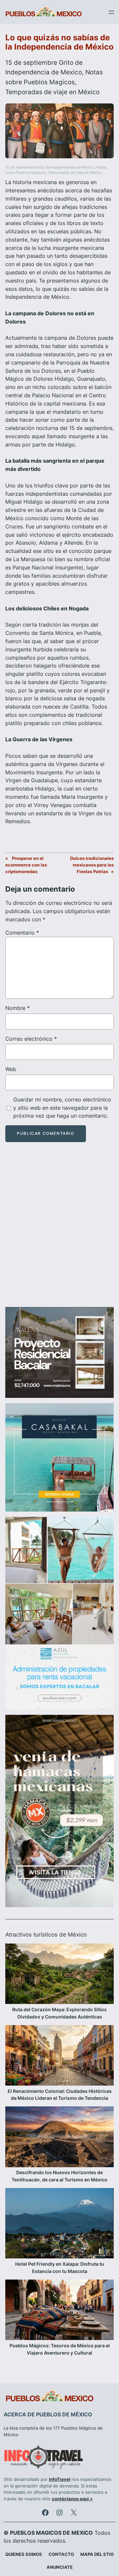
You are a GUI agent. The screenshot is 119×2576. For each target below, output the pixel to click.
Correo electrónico (31, 1039)
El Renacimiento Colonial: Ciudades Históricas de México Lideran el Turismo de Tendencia (60, 2095)
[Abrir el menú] (111, 12)
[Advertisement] (59, 1230)
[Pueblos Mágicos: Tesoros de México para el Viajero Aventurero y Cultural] (59, 2311)
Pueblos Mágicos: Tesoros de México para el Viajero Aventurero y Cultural (60, 2349)
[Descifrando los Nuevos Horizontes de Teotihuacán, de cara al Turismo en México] (59, 2138)
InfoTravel (60, 2479)
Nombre (18, 1008)
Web (11, 1069)
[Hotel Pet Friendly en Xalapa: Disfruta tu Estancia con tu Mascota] (59, 2224)
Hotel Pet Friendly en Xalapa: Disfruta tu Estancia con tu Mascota (60, 2268)
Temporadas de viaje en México (52, 92)
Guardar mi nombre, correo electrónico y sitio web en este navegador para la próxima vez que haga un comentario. (62, 1108)
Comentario (22, 933)
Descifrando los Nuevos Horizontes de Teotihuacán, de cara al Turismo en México (59, 2176)
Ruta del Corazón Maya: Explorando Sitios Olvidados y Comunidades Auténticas (59, 2013)
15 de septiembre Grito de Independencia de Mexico (50, 167)
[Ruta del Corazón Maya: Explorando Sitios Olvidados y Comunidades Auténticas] (59, 1975)
